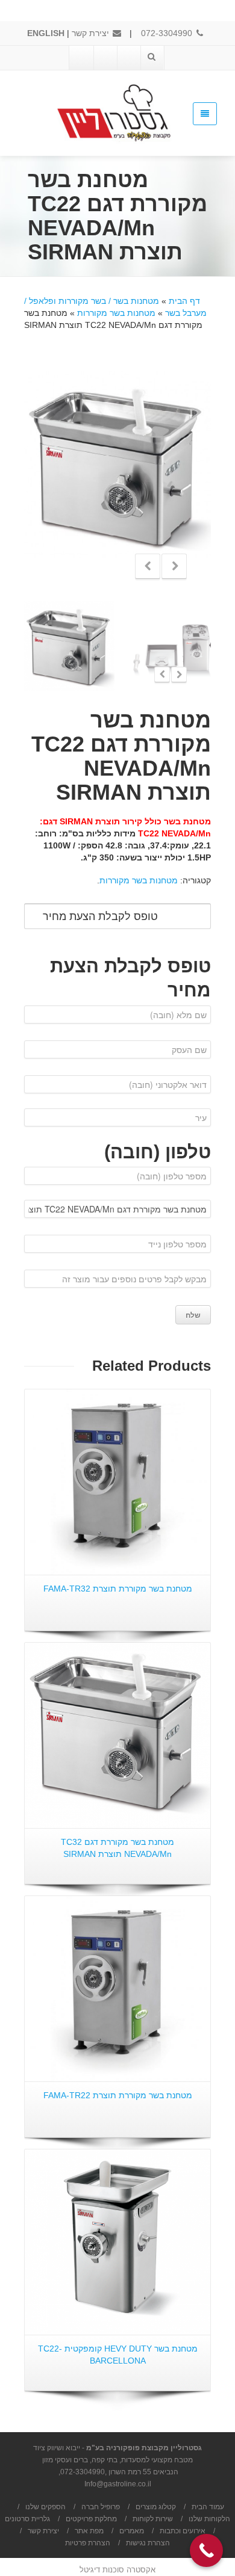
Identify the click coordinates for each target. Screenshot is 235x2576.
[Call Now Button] (206, 2550)
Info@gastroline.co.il (118, 2484)
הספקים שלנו (45, 2507)
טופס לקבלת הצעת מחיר (100, 916)
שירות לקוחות (153, 2519)
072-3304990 (168, 33)
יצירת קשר (92, 33)
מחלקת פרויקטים (91, 2519)
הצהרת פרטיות (88, 2543)
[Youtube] (105, 58)
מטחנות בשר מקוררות (116, 313)
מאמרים (132, 2531)
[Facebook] (128, 58)
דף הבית (184, 301)
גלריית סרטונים (27, 2519)
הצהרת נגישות (148, 2543)
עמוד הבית (208, 2507)
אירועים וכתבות (183, 2531)
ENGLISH (46, 33)
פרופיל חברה (101, 2507)
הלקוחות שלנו (209, 2519)
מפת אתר (89, 2531)
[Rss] (81, 58)
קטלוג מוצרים (156, 2507)
